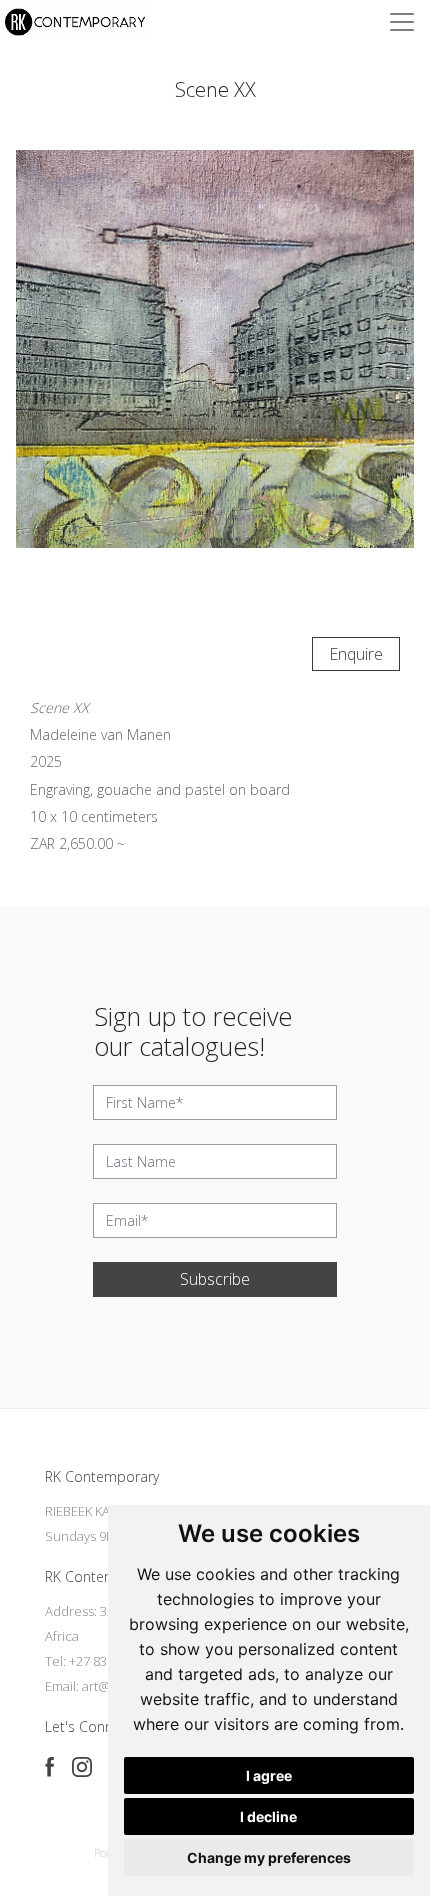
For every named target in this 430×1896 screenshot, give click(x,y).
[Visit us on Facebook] (50, 1767)
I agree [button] (269, 1775)
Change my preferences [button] (269, 1857)
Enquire (356, 654)
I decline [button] (268, 1816)
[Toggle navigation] (402, 22)
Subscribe (215, 1279)
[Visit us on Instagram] (82, 1767)
